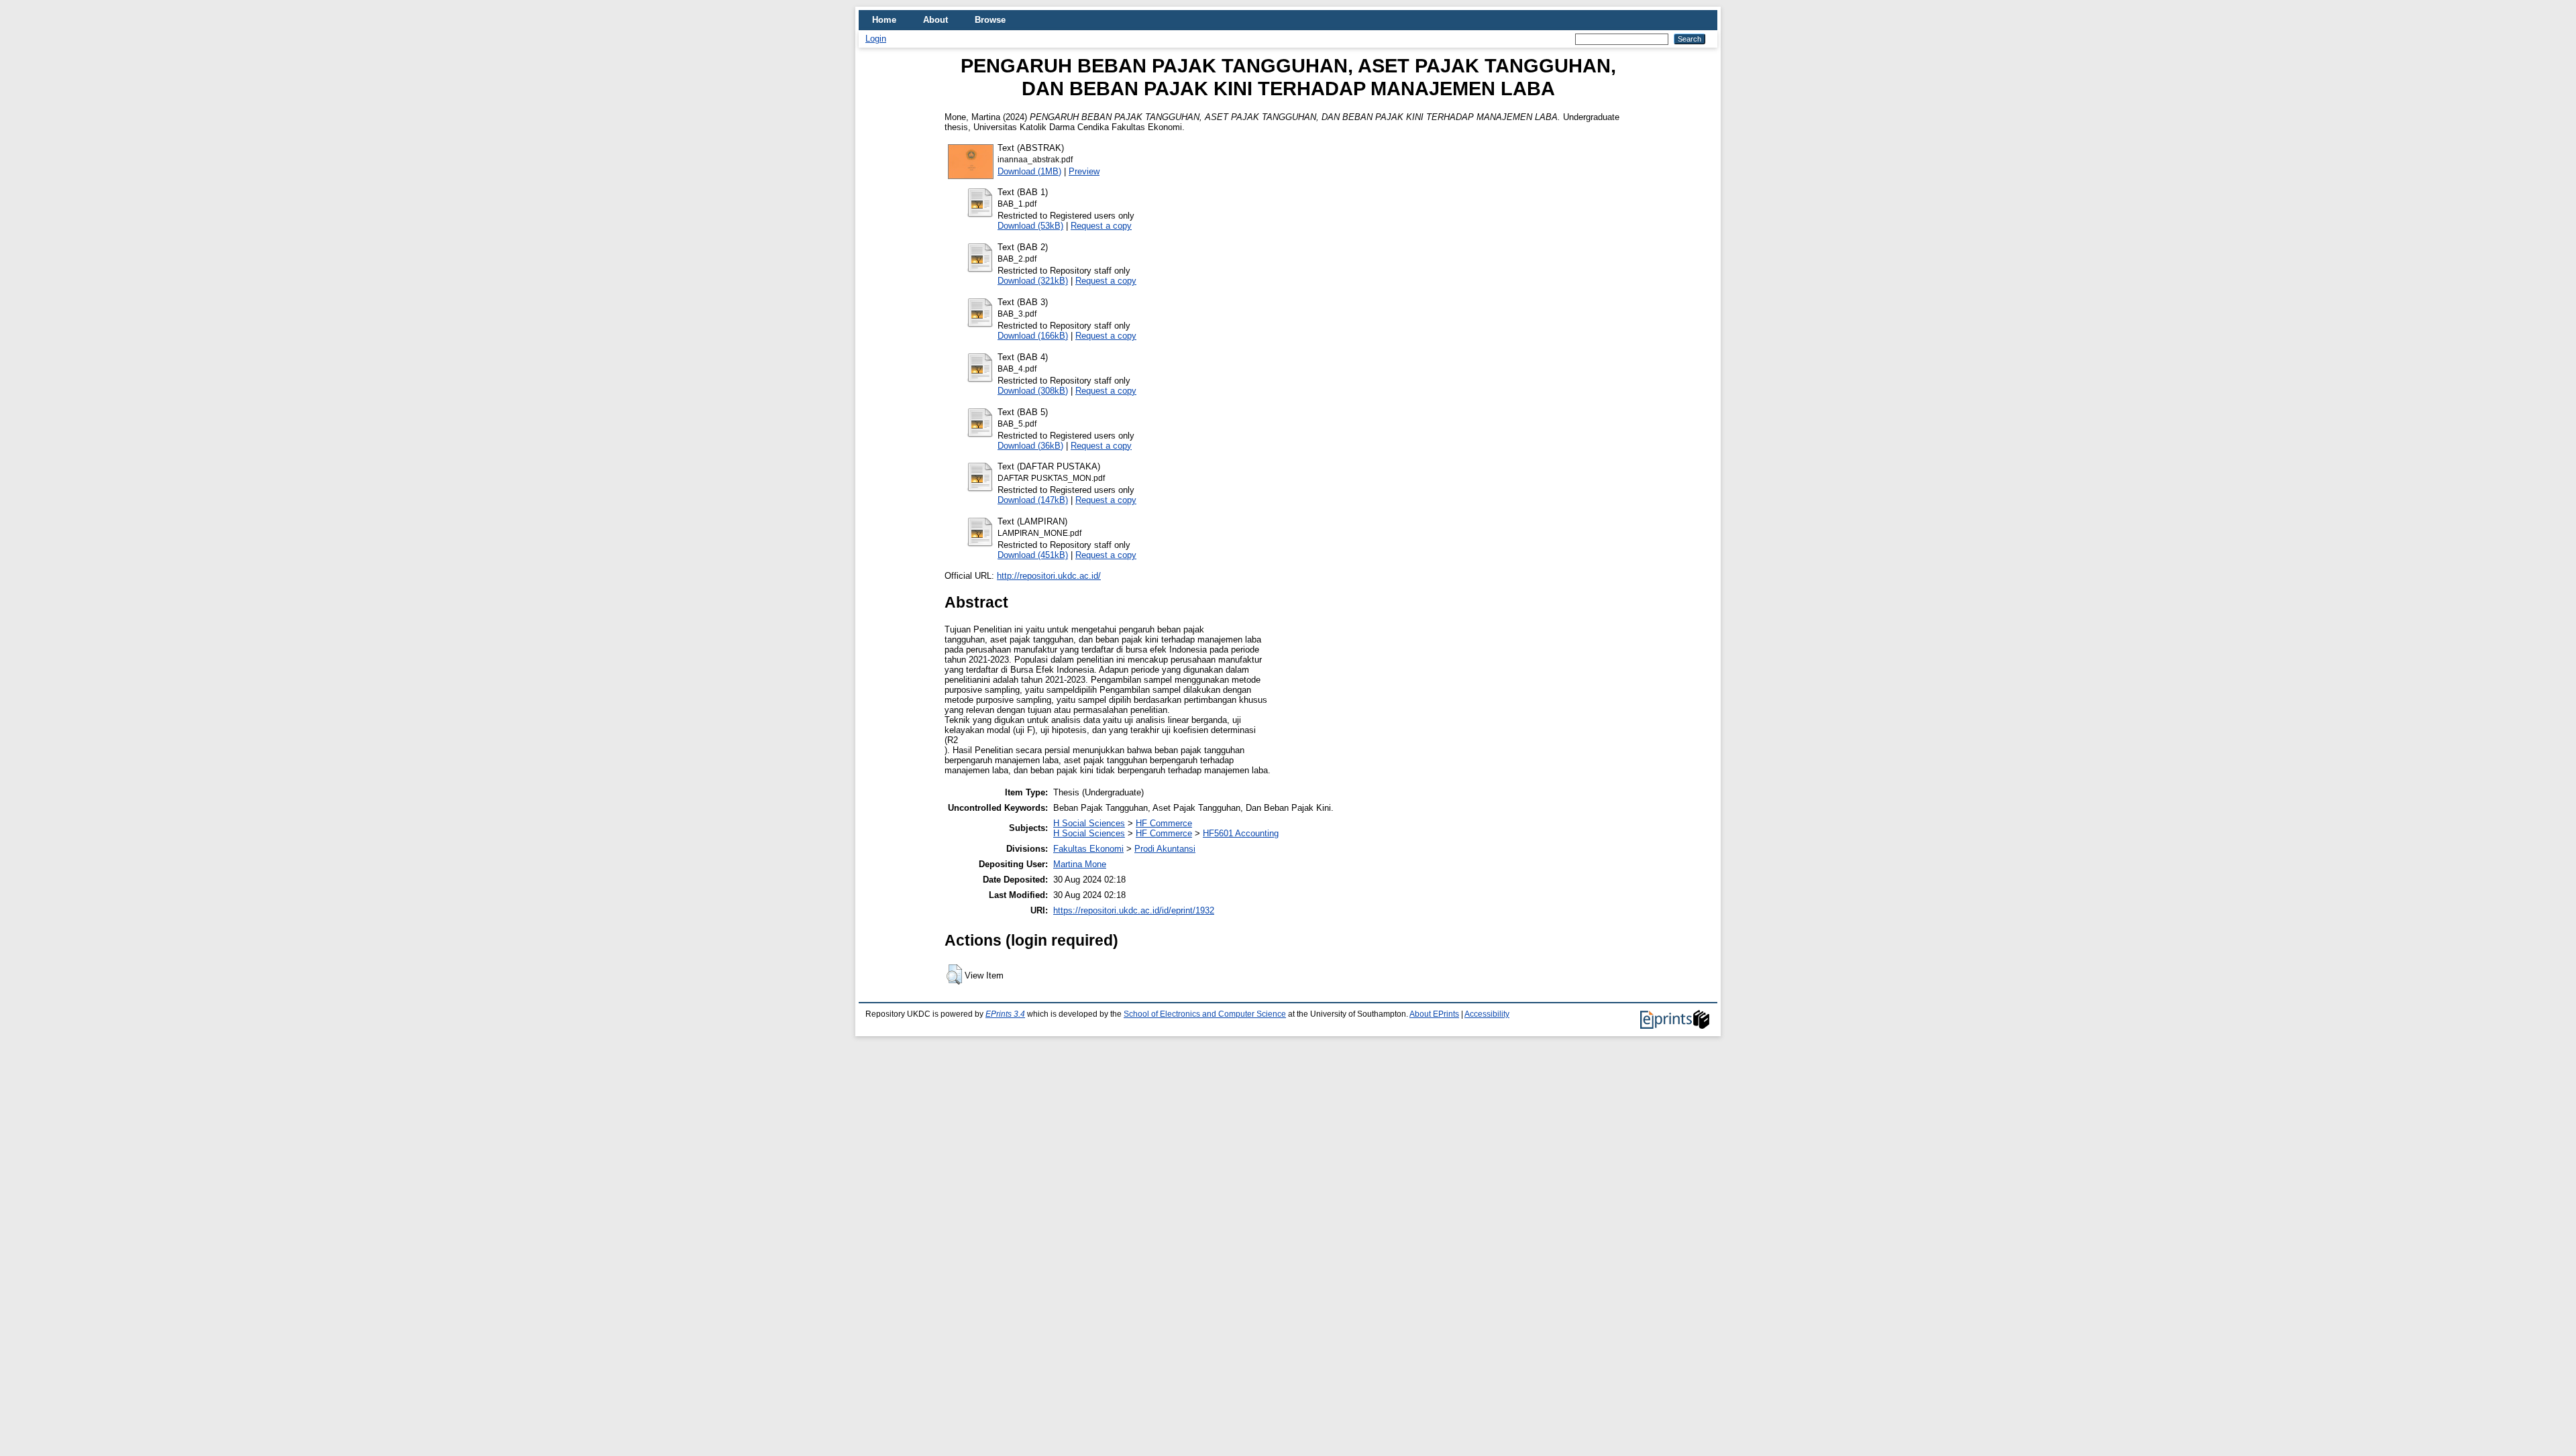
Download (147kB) (1033, 500)
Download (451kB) (1033, 555)
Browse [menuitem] (990, 20)
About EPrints (1434, 1014)
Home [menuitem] (884, 20)
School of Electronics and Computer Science (1205, 1014)
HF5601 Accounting (1241, 833)
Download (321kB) (1033, 281)
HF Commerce (1164, 823)
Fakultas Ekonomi (1088, 849)
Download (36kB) (1030, 446)
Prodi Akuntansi (1165, 849)
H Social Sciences (1089, 823)
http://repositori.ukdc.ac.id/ (1049, 576)
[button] (954, 974)
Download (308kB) (1033, 391)
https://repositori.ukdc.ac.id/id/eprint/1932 (1134, 910)
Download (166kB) (1033, 336)
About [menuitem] (935, 20)
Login (876, 39)
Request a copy (1101, 226)
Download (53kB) (1030, 226)
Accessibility (1487, 1014)
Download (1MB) (1029, 171)
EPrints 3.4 (1005, 1014)
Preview (1084, 171)
